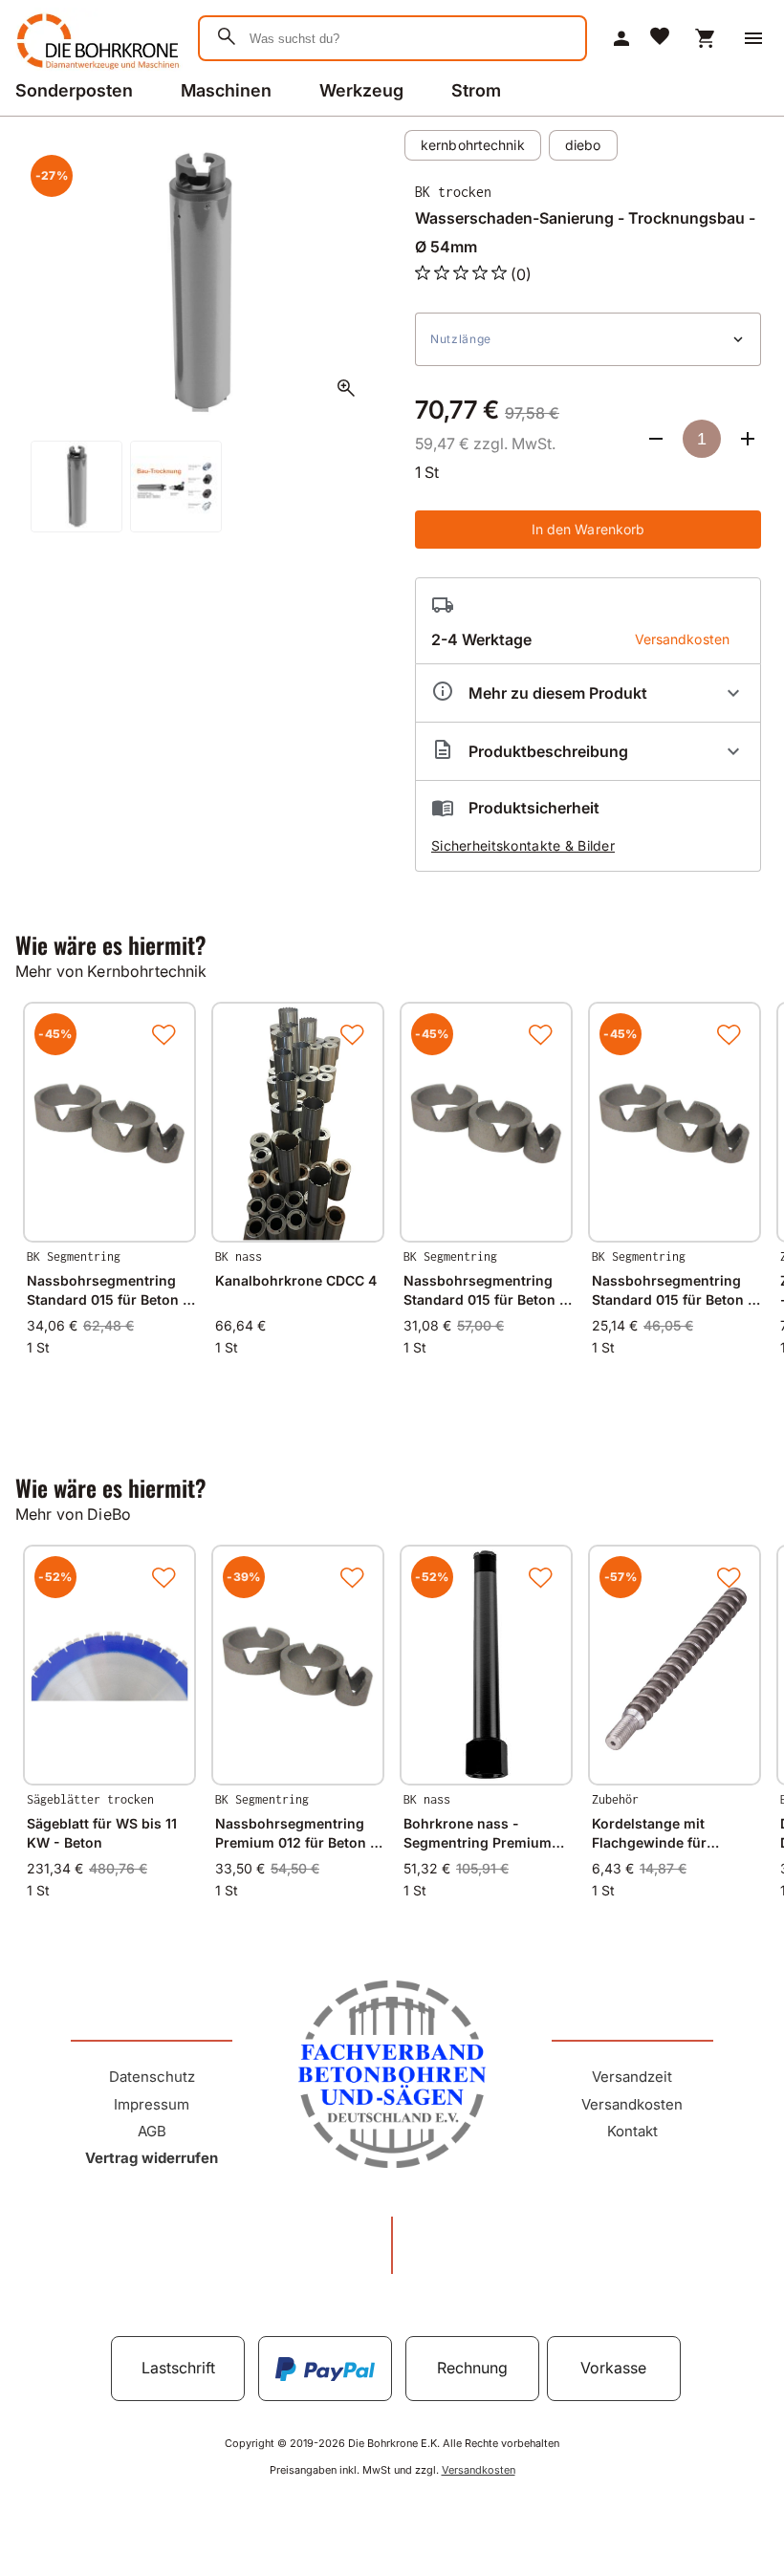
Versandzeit (632, 2077)
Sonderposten (74, 90)
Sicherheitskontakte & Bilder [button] (523, 845)
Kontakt (632, 2131)
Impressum (152, 2104)
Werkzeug (361, 90)
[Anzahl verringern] (656, 439)
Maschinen (226, 90)
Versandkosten (632, 2104)
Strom (476, 90)
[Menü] (753, 38)
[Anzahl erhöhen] (748, 439)
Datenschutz (152, 2077)
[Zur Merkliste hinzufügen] (163, 1034)
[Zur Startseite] (95, 71)
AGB (152, 2131)
